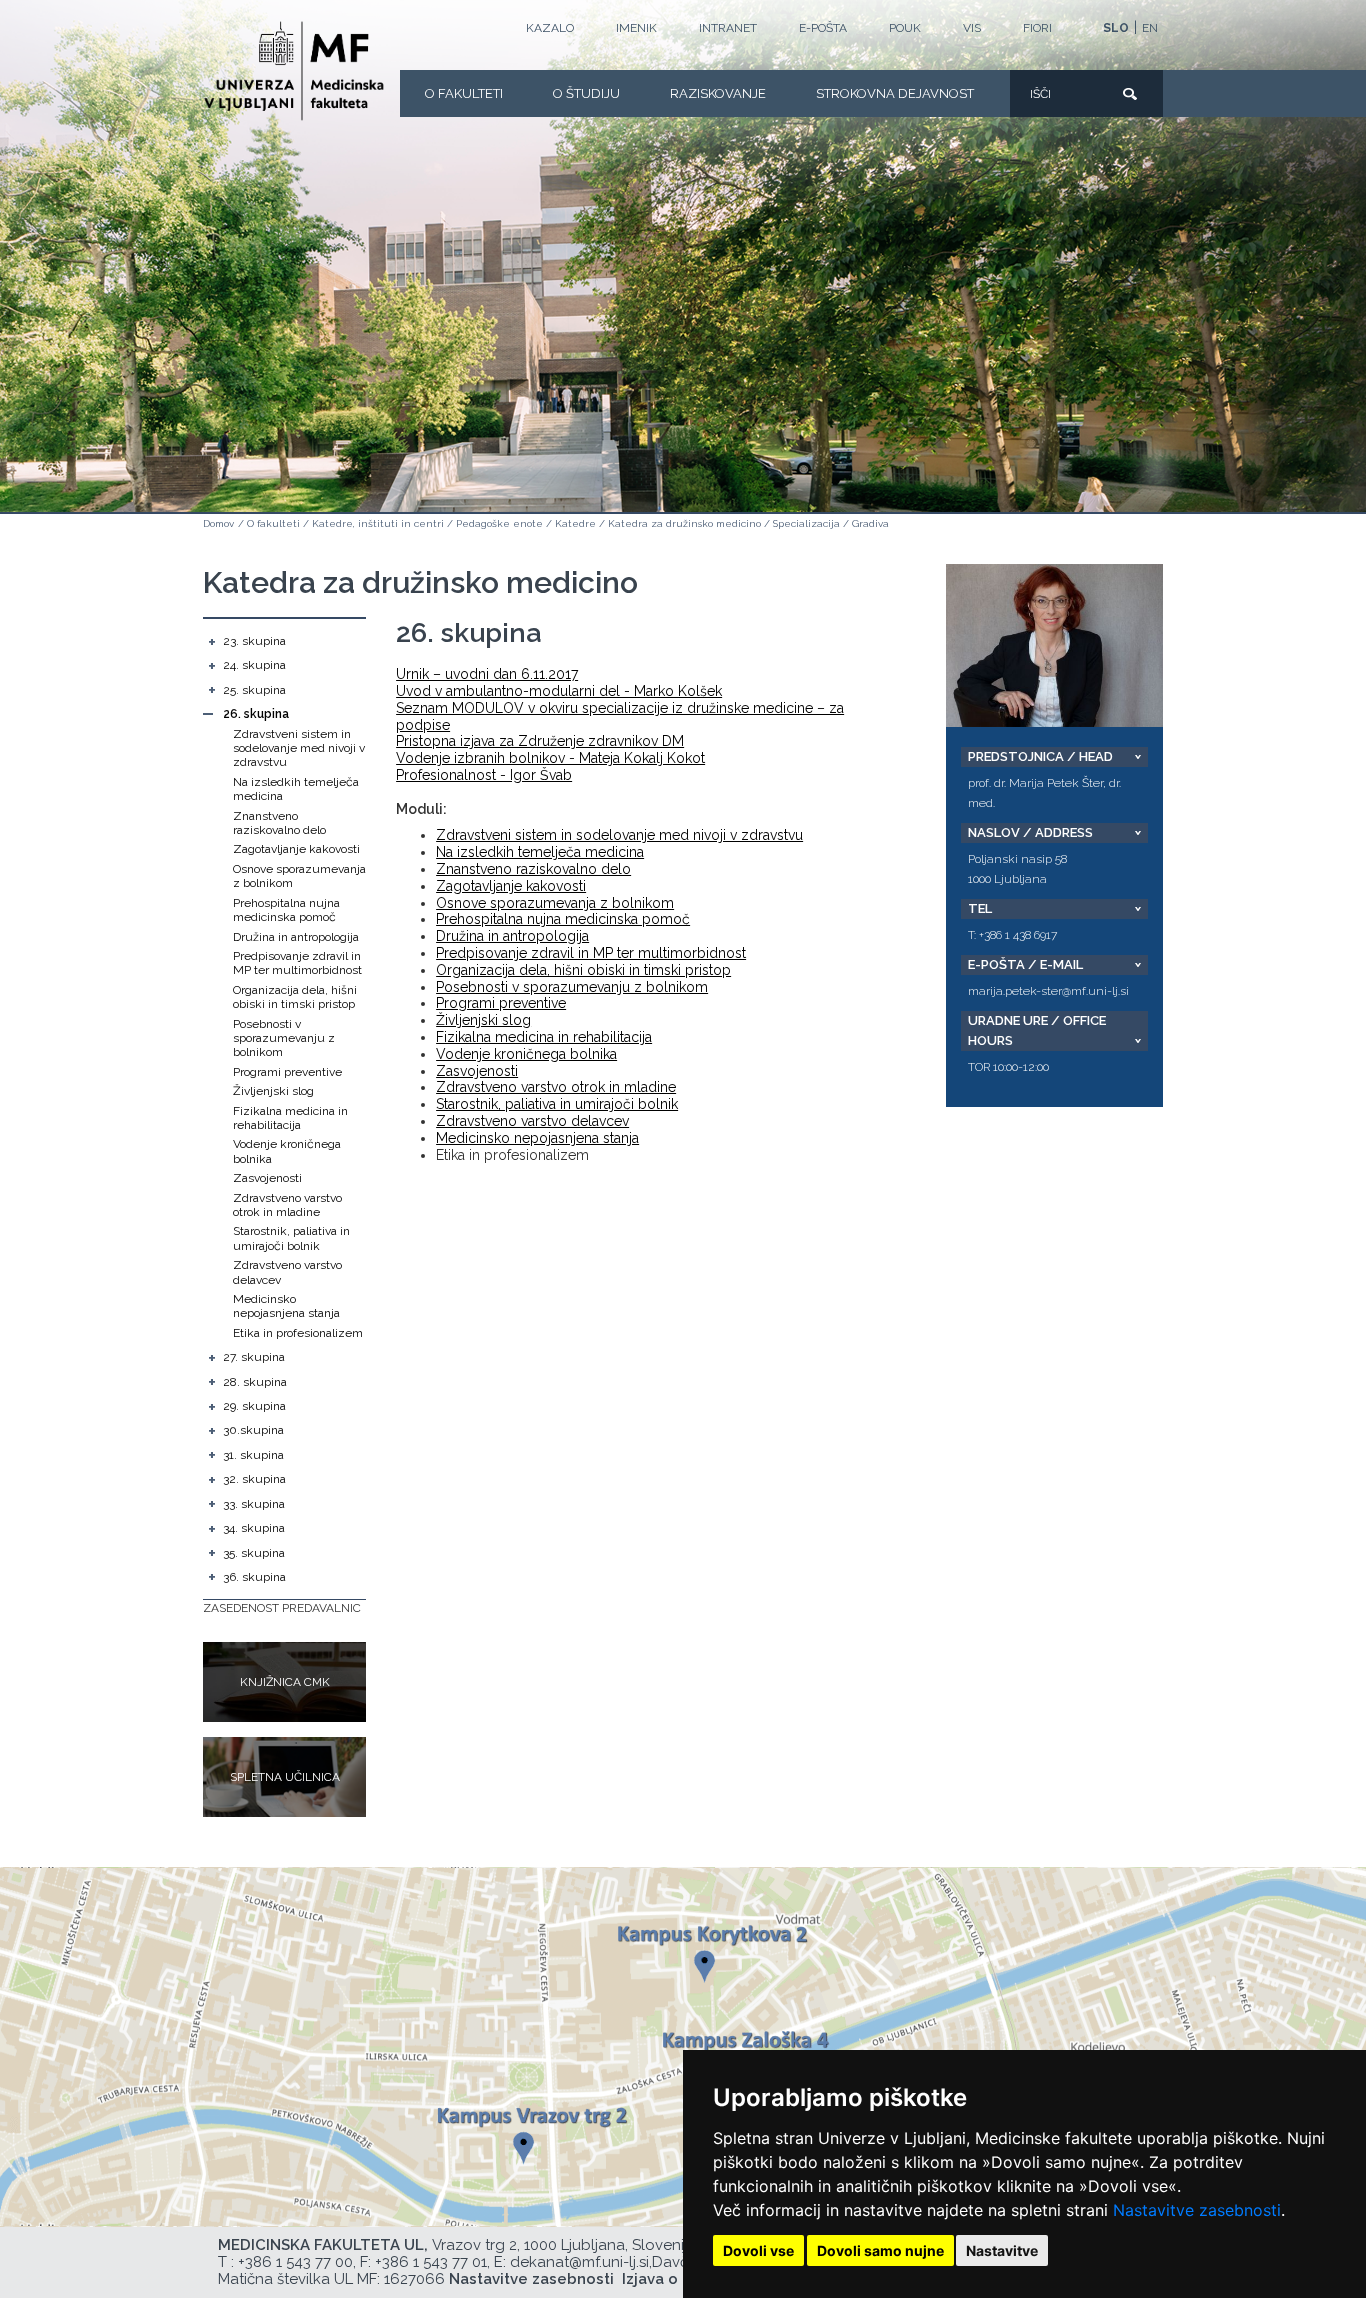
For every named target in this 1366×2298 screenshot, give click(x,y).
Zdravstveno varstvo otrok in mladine (287, 1205)
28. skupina (255, 1382)
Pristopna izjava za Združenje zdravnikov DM (540, 741)
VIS (972, 28)
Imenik (636, 28)
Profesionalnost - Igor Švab (484, 775)
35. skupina (254, 1553)
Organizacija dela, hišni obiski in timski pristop (295, 997)
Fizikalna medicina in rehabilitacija (290, 1118)
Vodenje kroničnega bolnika (526, 1054)
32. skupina (254, 1479)
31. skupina (253, 1455)
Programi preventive (287, 1072)
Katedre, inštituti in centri (378, 523)
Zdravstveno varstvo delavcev (532, 1121)
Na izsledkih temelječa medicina (540, 852)
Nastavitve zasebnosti (1197, 2210)
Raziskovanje (718, 93)
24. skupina (254, 665)
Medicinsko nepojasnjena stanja (286, 1306)
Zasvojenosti (267, 1178)
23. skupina (254, 641)
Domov (218, 523)
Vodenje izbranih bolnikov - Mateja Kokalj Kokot (550, 758)
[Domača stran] (294, 71)
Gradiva (870, 523)
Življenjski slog (273, 1091)
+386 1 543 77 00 (295, 2262)
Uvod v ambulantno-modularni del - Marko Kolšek (559, 691)
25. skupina (254, 690)
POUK (905, 28)
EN (1150, 28)
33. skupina (254, 1504)
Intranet (728, 28)
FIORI (1037, 28)
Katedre (575, 523)
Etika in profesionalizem (298, 1333)
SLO (1116, 28)
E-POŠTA (823, 28)
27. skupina (254, 1357)
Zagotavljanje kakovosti (296, 849)
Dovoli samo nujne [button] (880, 2250)
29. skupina (254, 1406)
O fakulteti (464, 93)
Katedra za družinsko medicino (684, 523)
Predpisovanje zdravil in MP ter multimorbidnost (297, 963)
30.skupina (253, 1430)
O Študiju (586, 93)
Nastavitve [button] (1002, 2250)
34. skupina (254, 1528)
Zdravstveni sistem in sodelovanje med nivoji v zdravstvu (299, 748)
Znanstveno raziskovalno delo (279, 823)
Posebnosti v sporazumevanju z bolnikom (284, 1038)
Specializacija (806, 523)
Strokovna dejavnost (895, 93)
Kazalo (550, 28)
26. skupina (256, 714)
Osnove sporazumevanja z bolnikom (555, 903)
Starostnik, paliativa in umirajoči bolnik (291, 1238)
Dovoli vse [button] (758, 2250)
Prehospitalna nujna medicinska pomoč (286, 910)
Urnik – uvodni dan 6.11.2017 (487, 674)
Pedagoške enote (499, 523)
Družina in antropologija (296, 937)
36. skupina (254, 1577)
